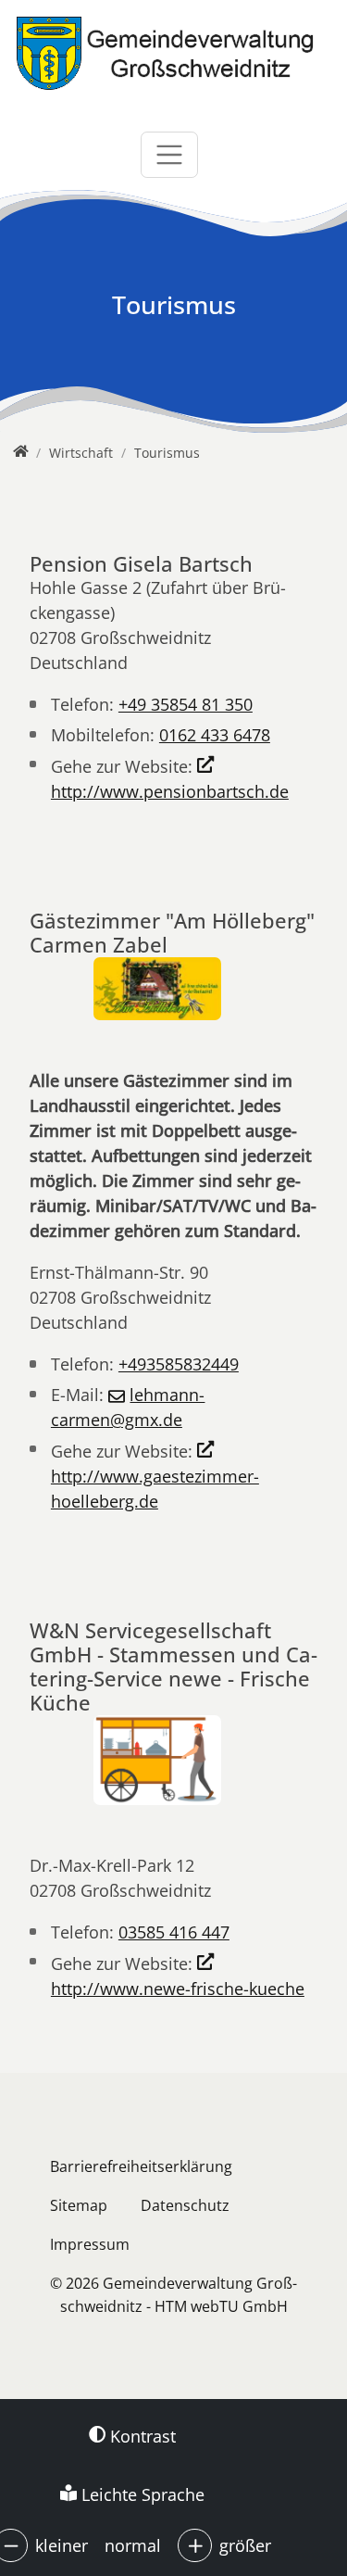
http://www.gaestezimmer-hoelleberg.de (155, 1489)
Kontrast (141, 2436)
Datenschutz (185, 2205)
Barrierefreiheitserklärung (141, 2166)
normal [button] (133, 2545)
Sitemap (79, 2205)
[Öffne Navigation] (170, 155)
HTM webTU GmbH (221, 2306)
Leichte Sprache (141, 2494)
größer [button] (245, 2545)
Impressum (90, 2244)
